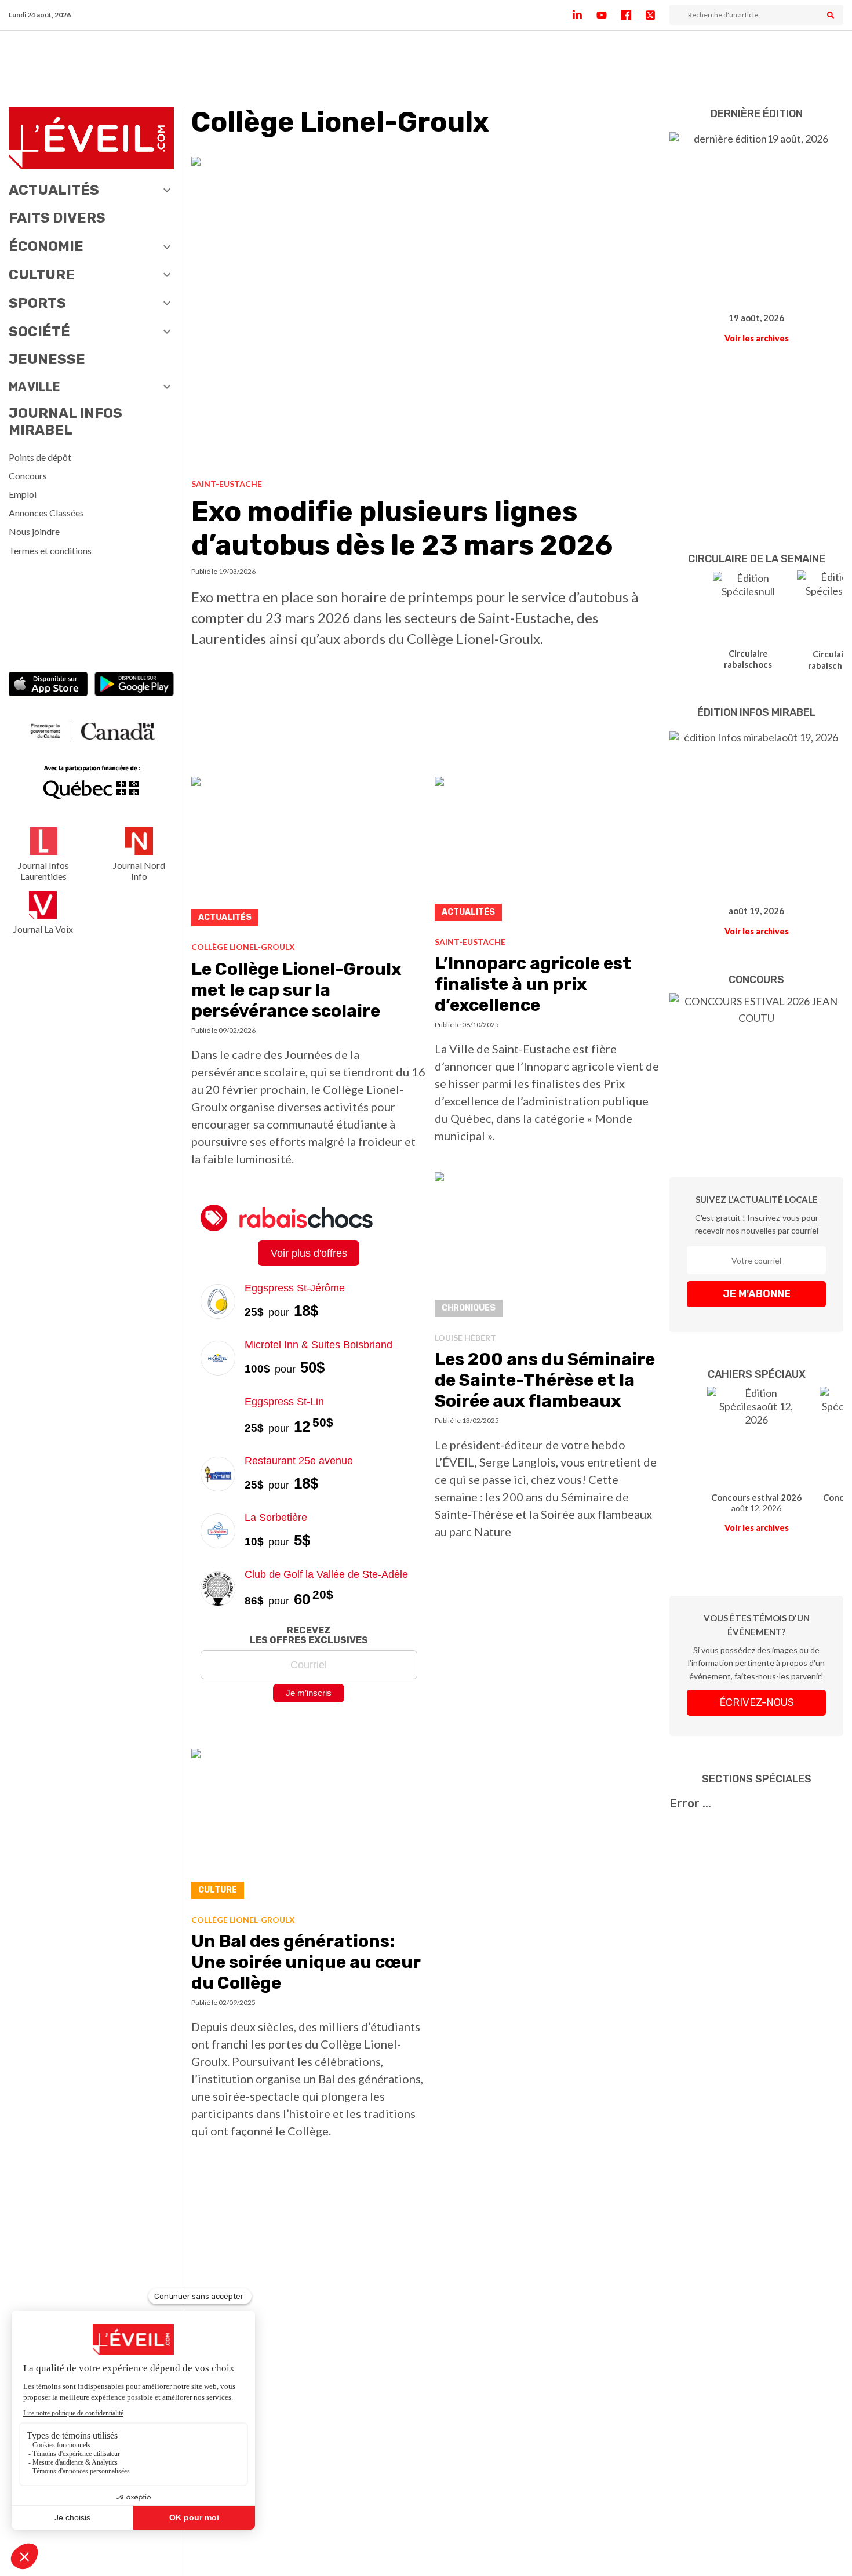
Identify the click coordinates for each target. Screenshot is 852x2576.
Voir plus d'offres (309, 1253)
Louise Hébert (465, 1338)
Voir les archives (757, 338)
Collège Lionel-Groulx (243, 947)
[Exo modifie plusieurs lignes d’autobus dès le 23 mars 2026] (426, 313)
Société (39, 332)
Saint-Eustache (227, 484)
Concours (28, 476)
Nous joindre (34, 531)
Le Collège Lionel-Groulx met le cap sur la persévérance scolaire (296, 990)
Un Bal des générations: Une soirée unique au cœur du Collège (306, 1962)
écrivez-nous (757, 1702)
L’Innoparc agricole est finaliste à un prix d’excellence (533, 984)
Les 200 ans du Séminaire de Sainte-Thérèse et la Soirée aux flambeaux (545, 1380)
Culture (42, 275)
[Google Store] (134, 685)
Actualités (54, 190)
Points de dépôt (40, 457)
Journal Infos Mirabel (65, 422)
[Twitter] (657, 15)
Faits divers (57, 218)
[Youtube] (609, 15)
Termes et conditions (50, 550)
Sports (37, 303)
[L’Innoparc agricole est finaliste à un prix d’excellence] (548, 852)
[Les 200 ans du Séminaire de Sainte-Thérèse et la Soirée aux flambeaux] (548, 1248)
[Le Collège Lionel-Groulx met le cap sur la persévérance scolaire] (309, 855)
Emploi (23, 494)
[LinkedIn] (584, 15)
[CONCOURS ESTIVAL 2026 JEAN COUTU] (756, 1068)
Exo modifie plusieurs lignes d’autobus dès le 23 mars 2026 (402, 528)
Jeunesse (47, 359)
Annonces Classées (46, 513)
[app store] (48, 685)
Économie (46, 246)
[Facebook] (633, 15)
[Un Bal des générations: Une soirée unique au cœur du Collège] (309, 1827)
